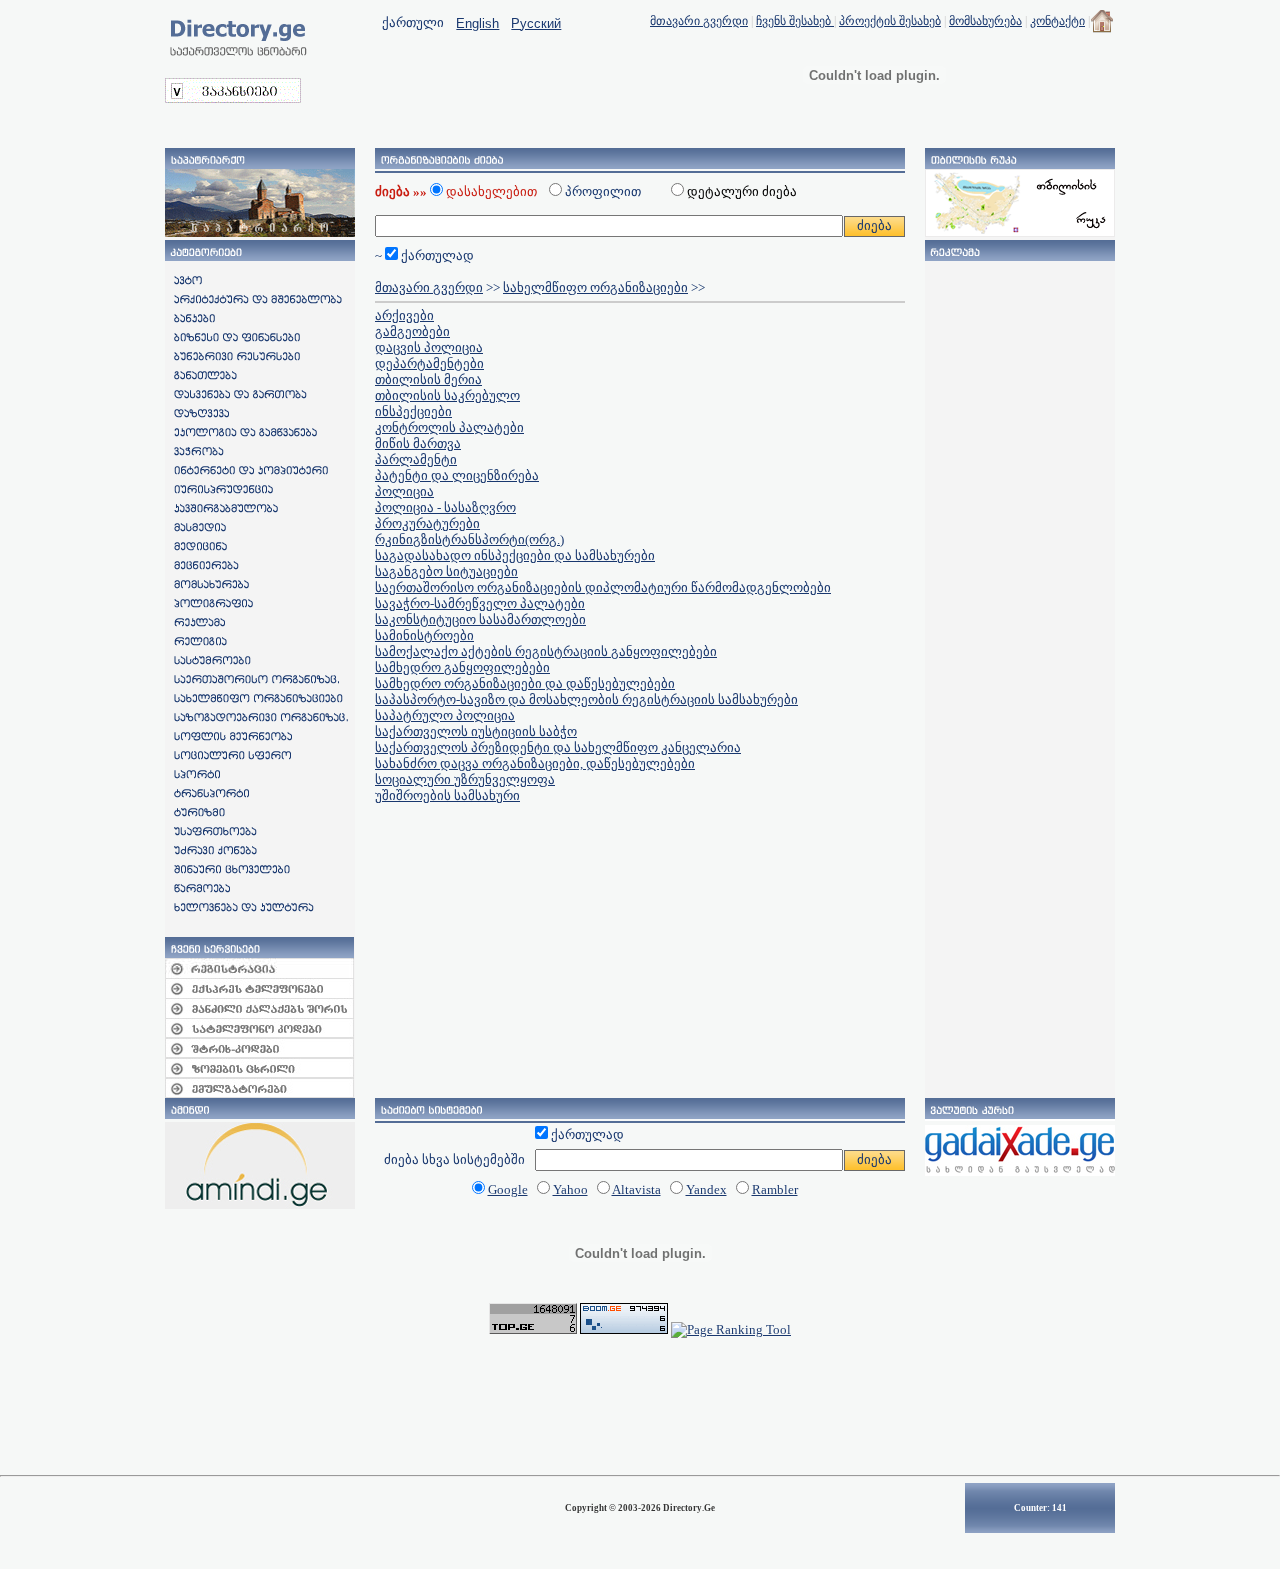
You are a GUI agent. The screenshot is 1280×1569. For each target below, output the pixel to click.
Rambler (775, 1189)
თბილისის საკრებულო (447, 395)
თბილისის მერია (428, 379)
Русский (536, 23)
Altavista (636, 1189)
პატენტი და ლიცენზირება (457, 475)
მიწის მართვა (418, 443)
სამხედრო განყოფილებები (462, 667)
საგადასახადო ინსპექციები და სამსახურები (515, 555)
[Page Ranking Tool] (731, 1329)
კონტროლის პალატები (449, 427)
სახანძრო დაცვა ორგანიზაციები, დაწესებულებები (535, 763)
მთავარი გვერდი (699, 21)
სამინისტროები (424, 635)
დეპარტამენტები (429, 363)
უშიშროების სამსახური (447, 795)
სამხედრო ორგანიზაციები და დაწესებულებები (525, 683)
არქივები (404, 315)
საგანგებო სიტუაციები (446, 571)
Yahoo (570, 1189)
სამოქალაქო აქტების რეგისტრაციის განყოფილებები (546, 651)
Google (508, 1189)
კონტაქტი (1057, 21)
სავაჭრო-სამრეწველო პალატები (480, 603)
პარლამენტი (416, 459)
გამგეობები (412, 331)
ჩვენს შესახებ (795, 21)
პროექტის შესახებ (890, 21)
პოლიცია (404, 491)
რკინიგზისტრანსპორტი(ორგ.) (469, 539)
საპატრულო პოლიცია (445, 715)
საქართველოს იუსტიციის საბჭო (476, 731)
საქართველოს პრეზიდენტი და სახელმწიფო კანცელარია (558, 747)
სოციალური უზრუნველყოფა (465, 779)
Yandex (706, 1189)
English (477, 23)
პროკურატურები (427, 523)
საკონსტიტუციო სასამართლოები (480, 619)
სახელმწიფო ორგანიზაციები (595, 287)
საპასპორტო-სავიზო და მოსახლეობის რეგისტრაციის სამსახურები (586, 699)
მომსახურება (985, 21)
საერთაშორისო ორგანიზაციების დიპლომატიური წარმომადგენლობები (603, 587)
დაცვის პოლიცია (429, 347)
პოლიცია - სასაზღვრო (445, 507)
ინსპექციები (413, 411)
